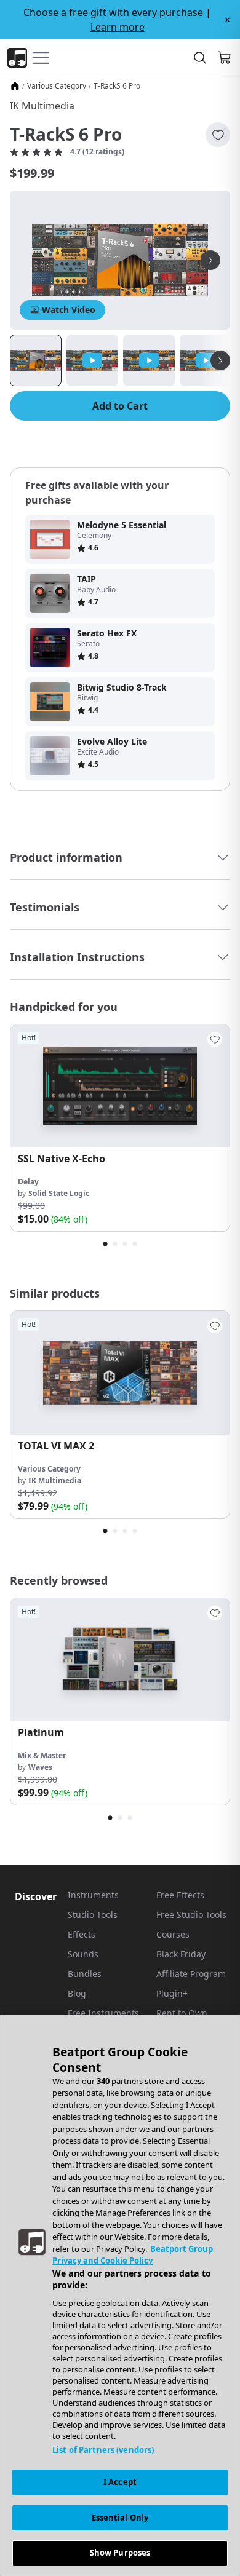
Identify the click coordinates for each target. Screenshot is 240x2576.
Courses (173, 1934)
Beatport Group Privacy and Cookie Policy (133, 2255)
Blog (77, 1993)
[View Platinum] (120, 1660)
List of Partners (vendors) (103, 2450)
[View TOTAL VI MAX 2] (120, 1373)
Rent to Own (182, 2013)
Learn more (118, 27)
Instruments (93, 1895)
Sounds (83, 1954)
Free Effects (180, 1895)
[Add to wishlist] (218, 135)
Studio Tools (93, 1915)
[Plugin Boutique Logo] (17, 58)
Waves (40, 1767)
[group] (120, 1128)
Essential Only (120, 2518)
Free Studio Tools (191, 1915)
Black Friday (181, 1954)
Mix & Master (42, 1755)
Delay (28, 1182)
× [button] (227, 20)
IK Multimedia (42, 106)
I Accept (120, 2482)
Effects (82, 1934)
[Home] (15, 86)
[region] (120, 2296)
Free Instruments (103, 2013)
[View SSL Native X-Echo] (120, 1086)
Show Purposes (120, 2553)
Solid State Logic (59, 1193)
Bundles (85, 1974)
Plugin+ (172, 1993)
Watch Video (69, 310)
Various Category (57, 86)
